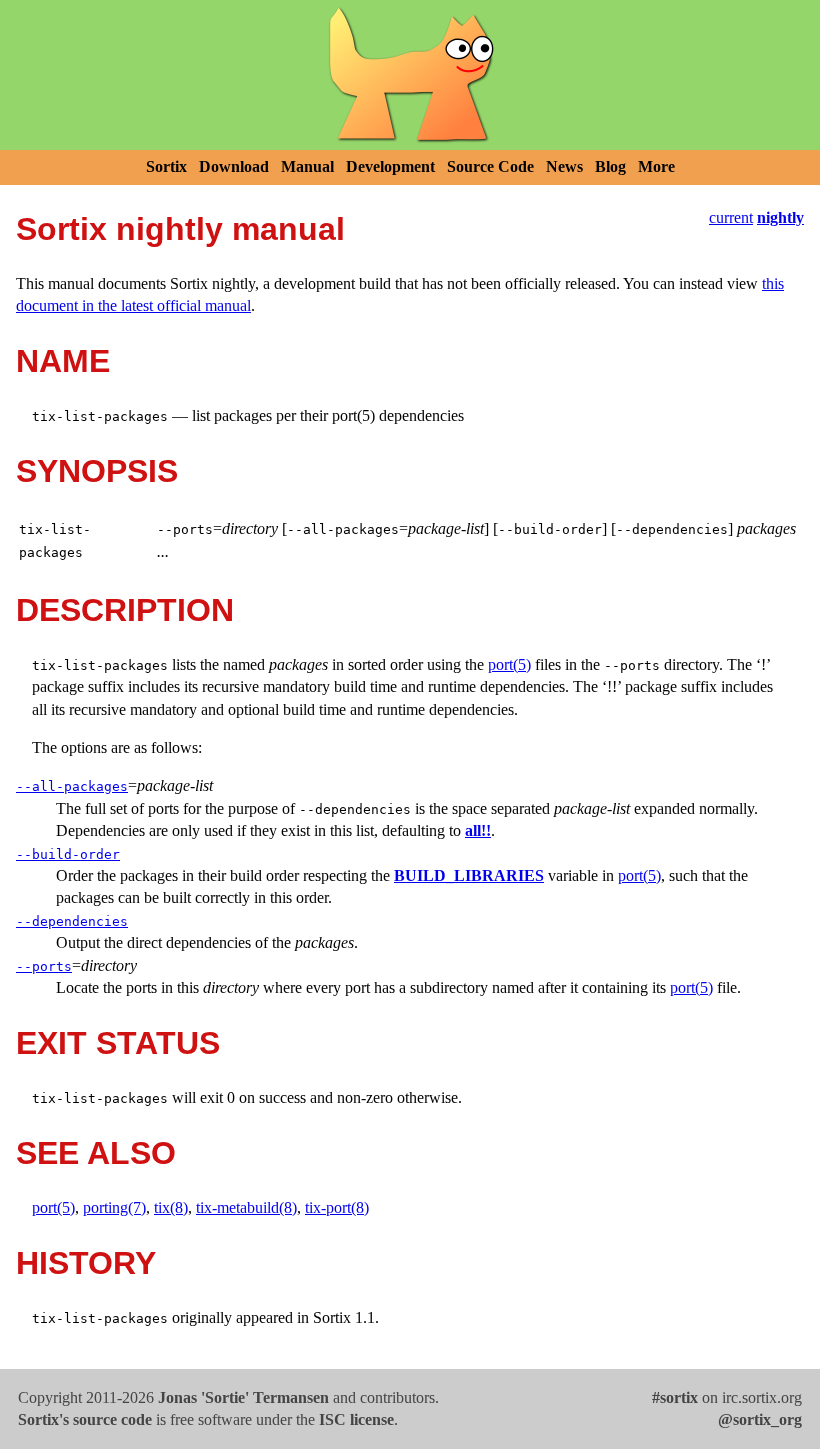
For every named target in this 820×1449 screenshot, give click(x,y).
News (564, 166)
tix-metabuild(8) (246, 1207)
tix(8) (171, 1207)
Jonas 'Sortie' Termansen (243, 1397)
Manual (307, 166)
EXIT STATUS (118, 1043)
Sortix (166, 166)
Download (234, 166)
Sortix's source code (85, 1419)
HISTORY (86, 1263)
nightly (780, 217)
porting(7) (114, 1207)
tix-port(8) (337, 1207)
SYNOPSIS (97, 471)
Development (390, 166)
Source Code (490, 166)
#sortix (675, 1397)
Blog (610, 166)
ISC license (356, 1419)
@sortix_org (760, 1419)
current (731, 217)
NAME (63, 361)
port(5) (509, 664)
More (656, 166)
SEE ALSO (96, 1153)
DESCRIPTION (125, 610)
